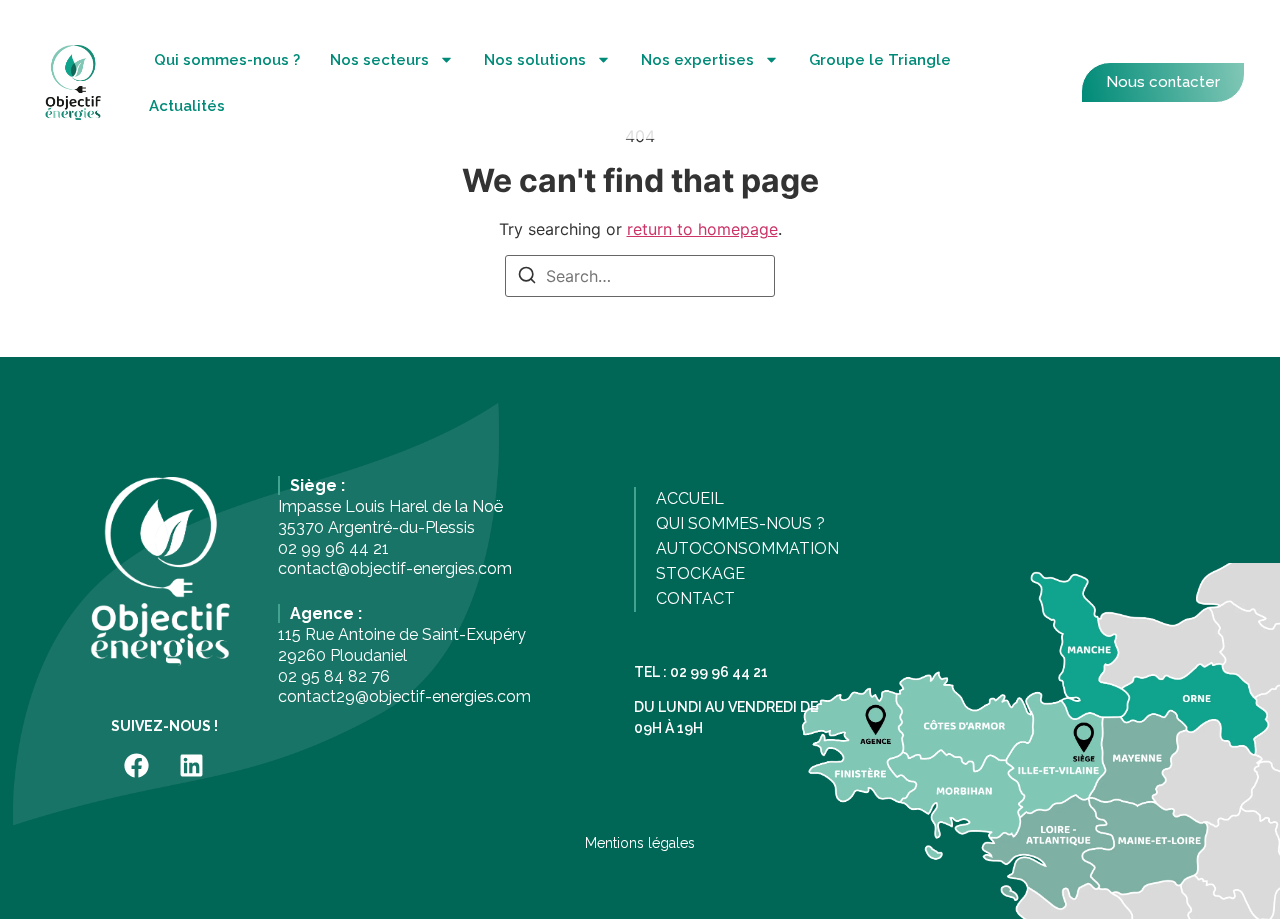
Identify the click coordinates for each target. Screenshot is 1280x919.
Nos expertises (697, 60)
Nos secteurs (379, 60)
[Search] (527, 278)
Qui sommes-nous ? (227, 60)
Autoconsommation (747, 548)
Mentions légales (640, 843)
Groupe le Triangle (880, 60)
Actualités (187, 106)
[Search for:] (640, 276)
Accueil (690, 498)
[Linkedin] (192, 765)
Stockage (700, 573)
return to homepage (702, 229)
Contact (695, 598)
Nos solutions (535, 60)
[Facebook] (137, 765)
